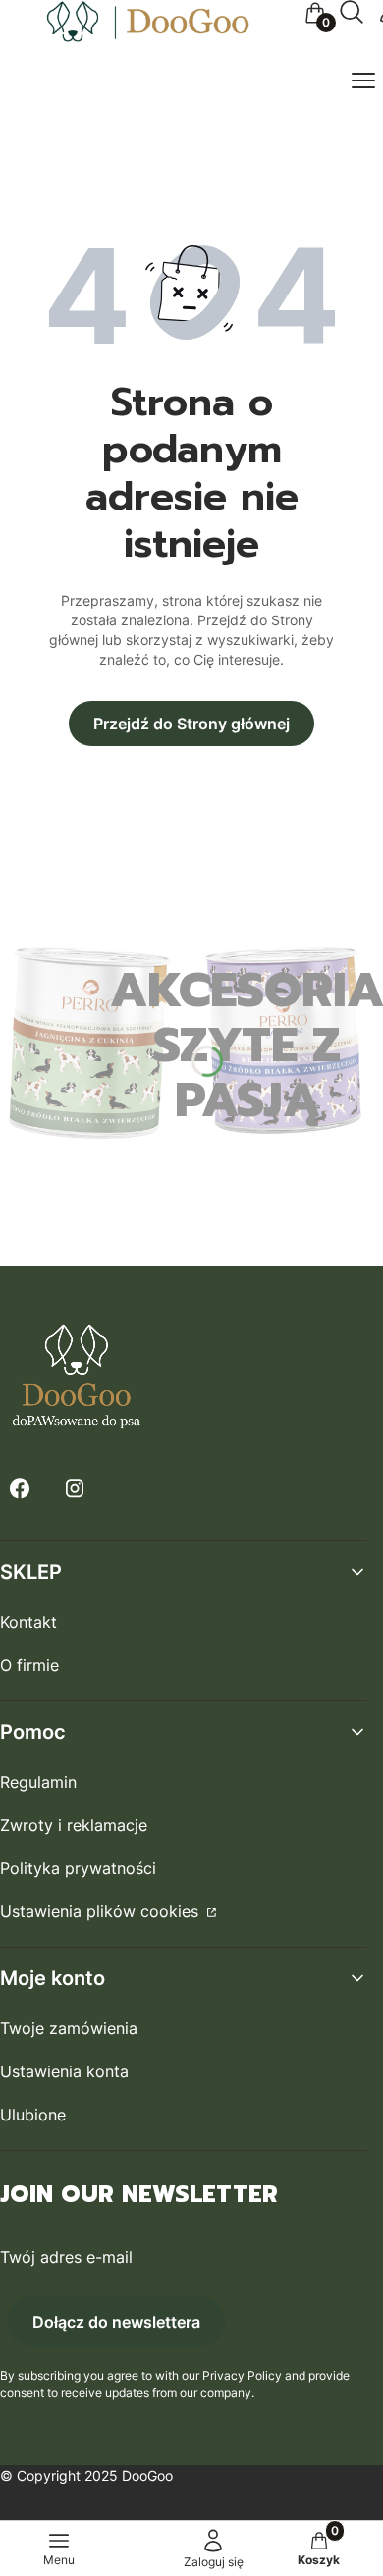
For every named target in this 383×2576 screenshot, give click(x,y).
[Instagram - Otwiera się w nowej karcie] (75, 1489)
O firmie (29, 1665)
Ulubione (33, 2115)
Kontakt (28, 1622)
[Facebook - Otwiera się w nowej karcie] (20, 1489)
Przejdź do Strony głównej (191, 724)
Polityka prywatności (78, 1868)
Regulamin (38, 1782)
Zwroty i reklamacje (74, 1825)
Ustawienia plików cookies (102, 1911)
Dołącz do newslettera (116, 2322)
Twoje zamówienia (69, 2028)
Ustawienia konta (64, 2071)
